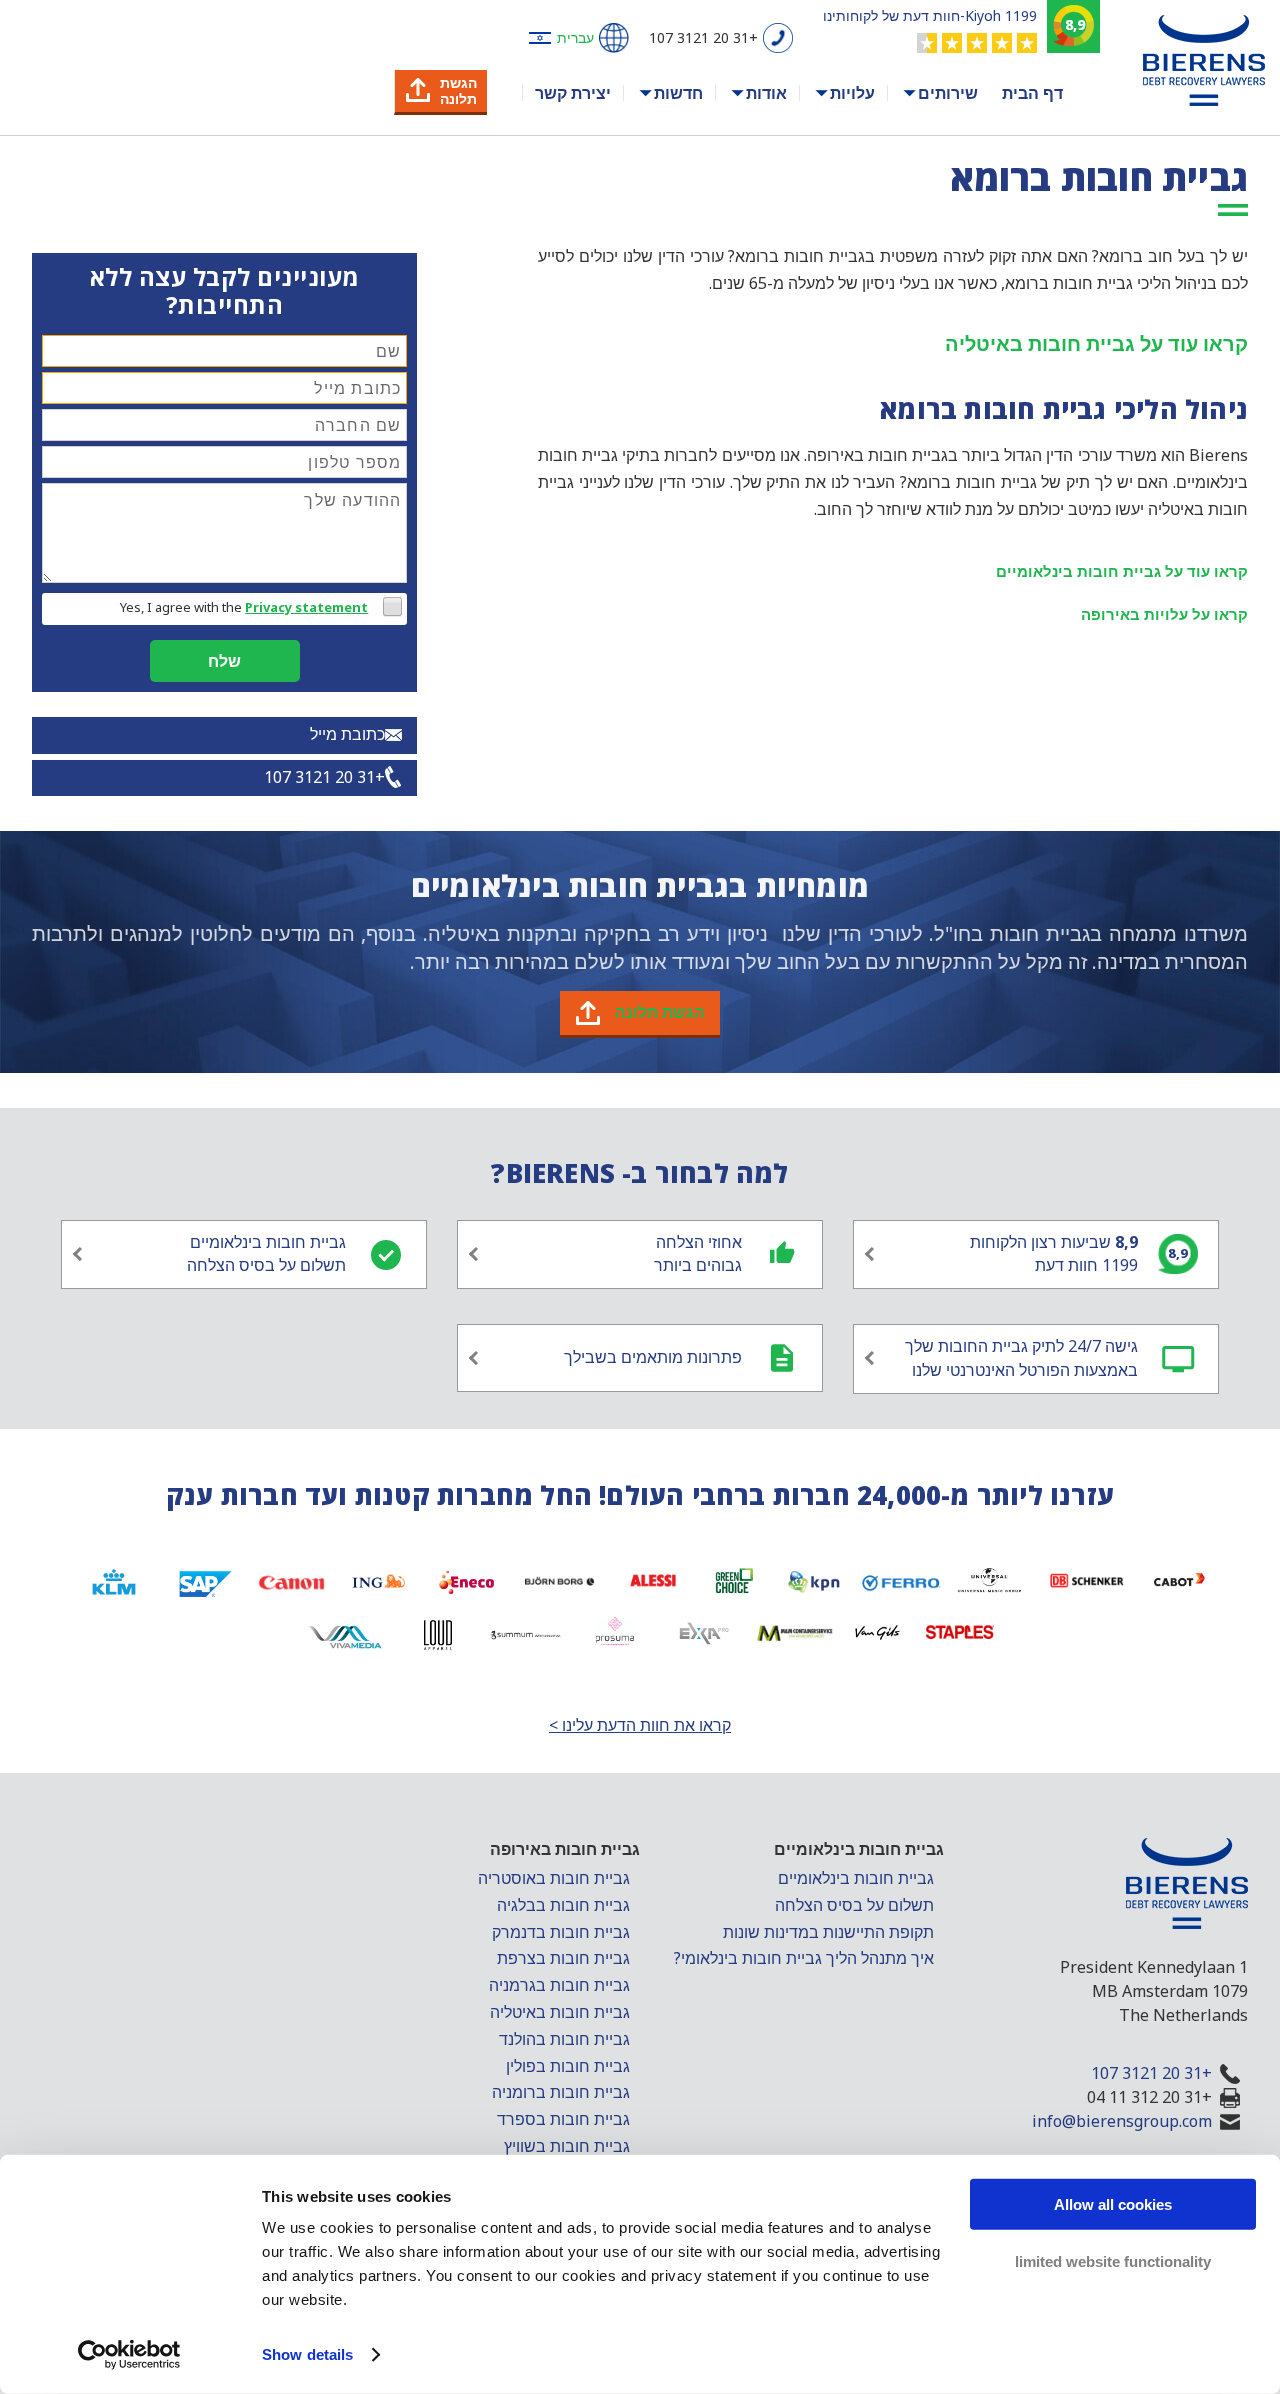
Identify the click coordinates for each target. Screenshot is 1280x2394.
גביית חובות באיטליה (560, 2012)
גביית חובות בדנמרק (561, 1932)
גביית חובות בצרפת (563, 1958)
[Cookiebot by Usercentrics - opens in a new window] (129, 2355)
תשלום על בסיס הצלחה (854, 1905)
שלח (224, 661)
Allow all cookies (1113, 2204)
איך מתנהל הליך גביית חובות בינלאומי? (804, 1958)
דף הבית (1032, 93)
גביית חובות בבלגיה (563, 1905)
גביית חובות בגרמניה (559, 1985)
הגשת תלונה (660, 1012)
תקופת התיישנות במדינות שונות (828, 1932)
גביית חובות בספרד (563, 2119)
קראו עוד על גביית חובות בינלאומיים (1122, 571)
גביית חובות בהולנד (564, 2039)
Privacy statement (306, 607)
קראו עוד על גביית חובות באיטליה (1096, 343)
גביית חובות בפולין (568, 2066)
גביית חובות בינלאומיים (856, 1878)
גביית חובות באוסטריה (554, 1878)
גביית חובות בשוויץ (567, 2146)
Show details (307, 2354)
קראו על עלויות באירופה (1164, 614)
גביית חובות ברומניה (561, 2092)
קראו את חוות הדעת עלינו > (640, 1725)
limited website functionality (1113, 2260)
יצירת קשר (573, 93)
